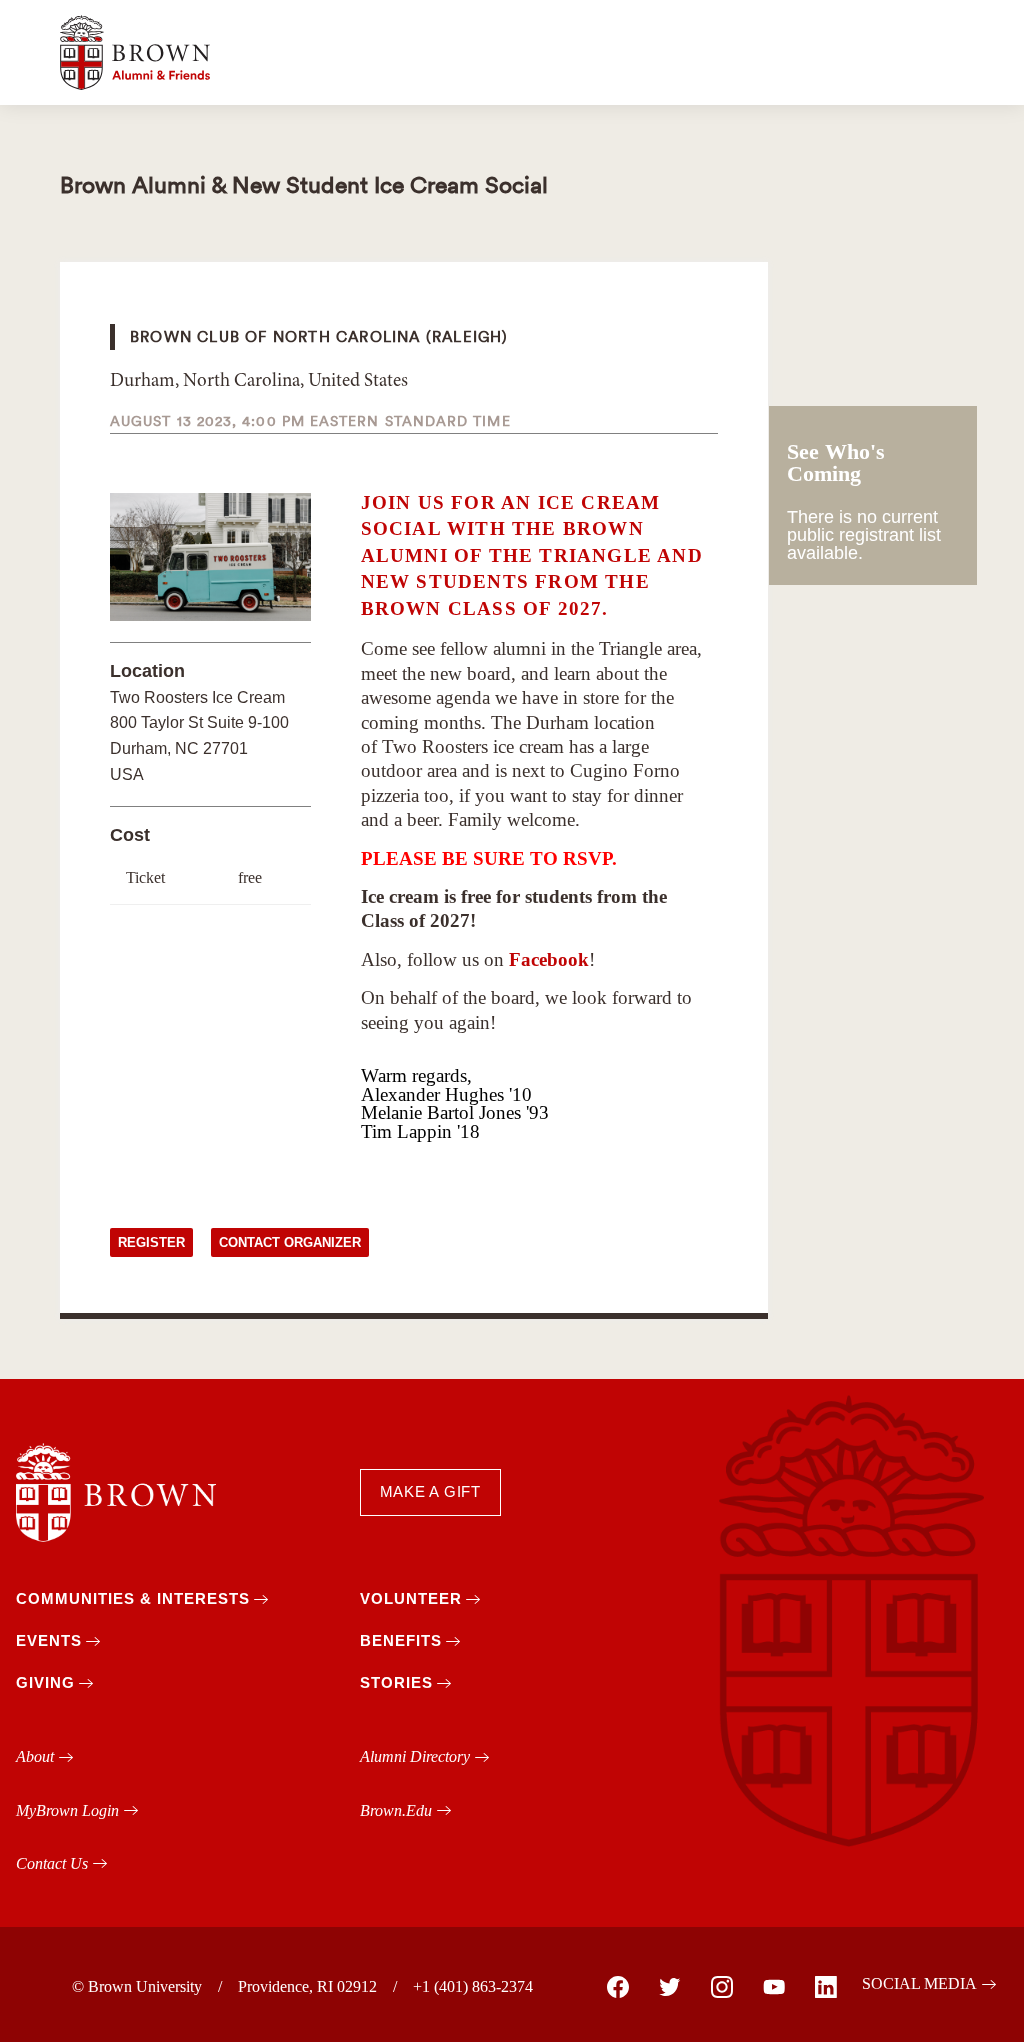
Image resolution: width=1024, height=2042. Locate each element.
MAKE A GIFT (430, 1491)
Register (151, 1242)
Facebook (549, 959)
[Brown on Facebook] (618, 1987)
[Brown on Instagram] (722, 1987)
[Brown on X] (670, 1987)
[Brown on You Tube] (774, 1987)
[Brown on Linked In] (826, 1987)
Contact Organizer (290, 1242)
